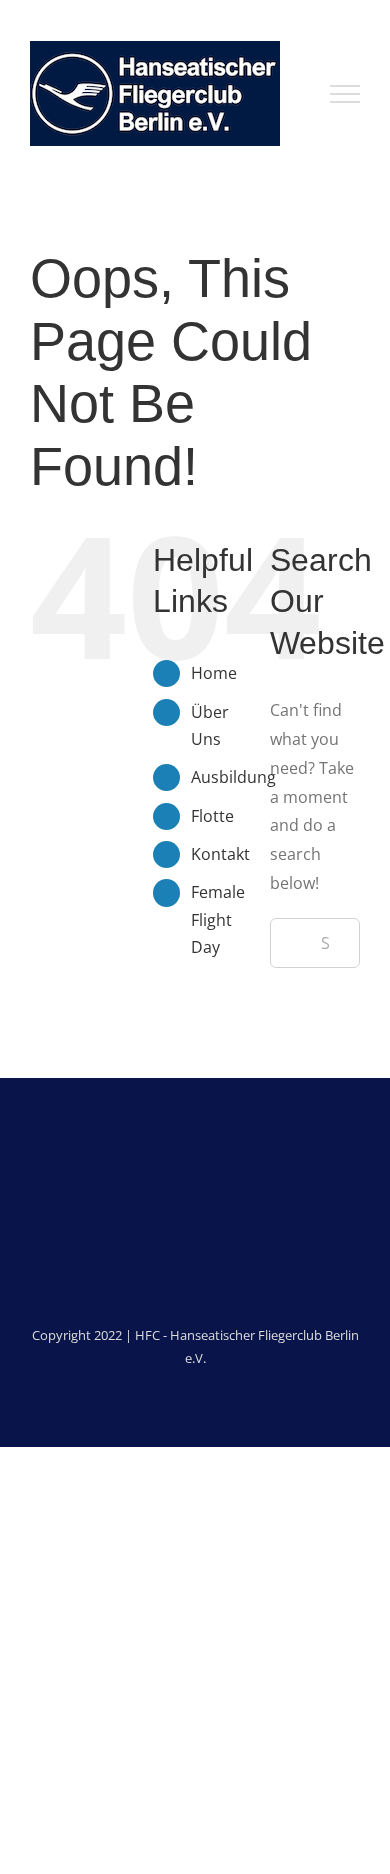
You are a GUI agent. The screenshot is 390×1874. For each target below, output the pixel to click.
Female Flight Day (218, 919)
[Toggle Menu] (345, 94)
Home (214, 673)
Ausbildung (233, 777)
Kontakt (220, 854)
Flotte (212, 816)
